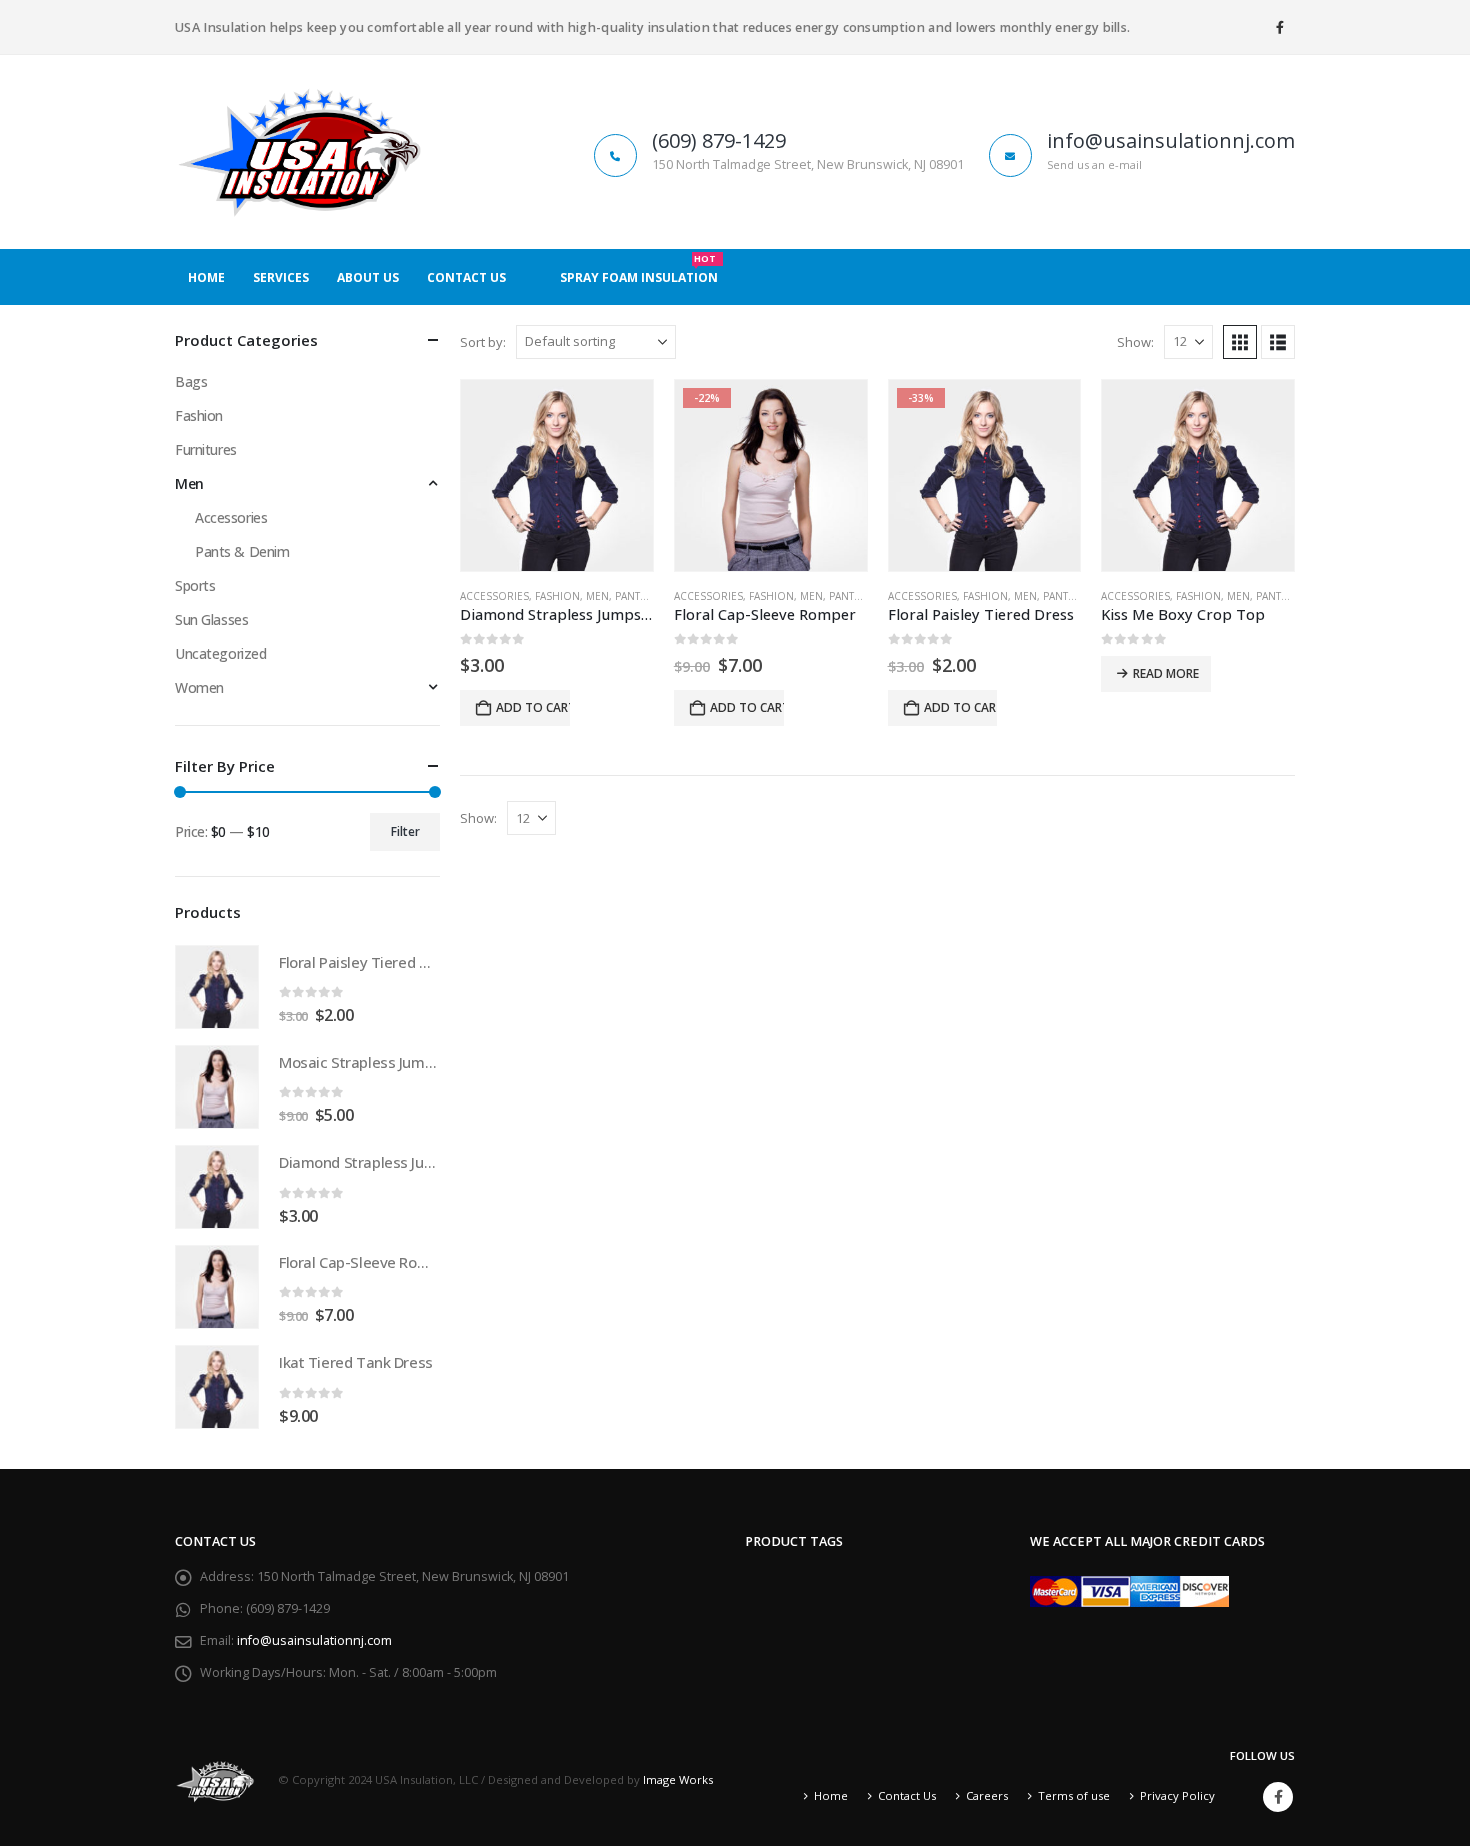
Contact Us (466, 277)
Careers (987, 1795)
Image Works (678, 1779)
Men (597, 596)
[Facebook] (1280, 27)
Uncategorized (221, 653)
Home (206, 277)
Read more (1166, 673)
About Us (368, 277)
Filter (405, 831)
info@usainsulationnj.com (314, 1640)
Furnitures (206, 449)
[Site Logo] (300, 152)
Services (281, 277)
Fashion (557, 596)
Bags (191, 381)
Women (199, 687)
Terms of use (1074, 1795)
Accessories (494, 596)
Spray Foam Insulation (639, 271)
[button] (1240, 342)
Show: (1135, 342)
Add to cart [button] (533, 707)
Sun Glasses (211, 619)
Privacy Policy (1177, 1795)
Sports (195, 585)
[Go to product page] (557, 476)
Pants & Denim (653, 596)
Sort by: (483, 342)
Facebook (1278, 1797)
